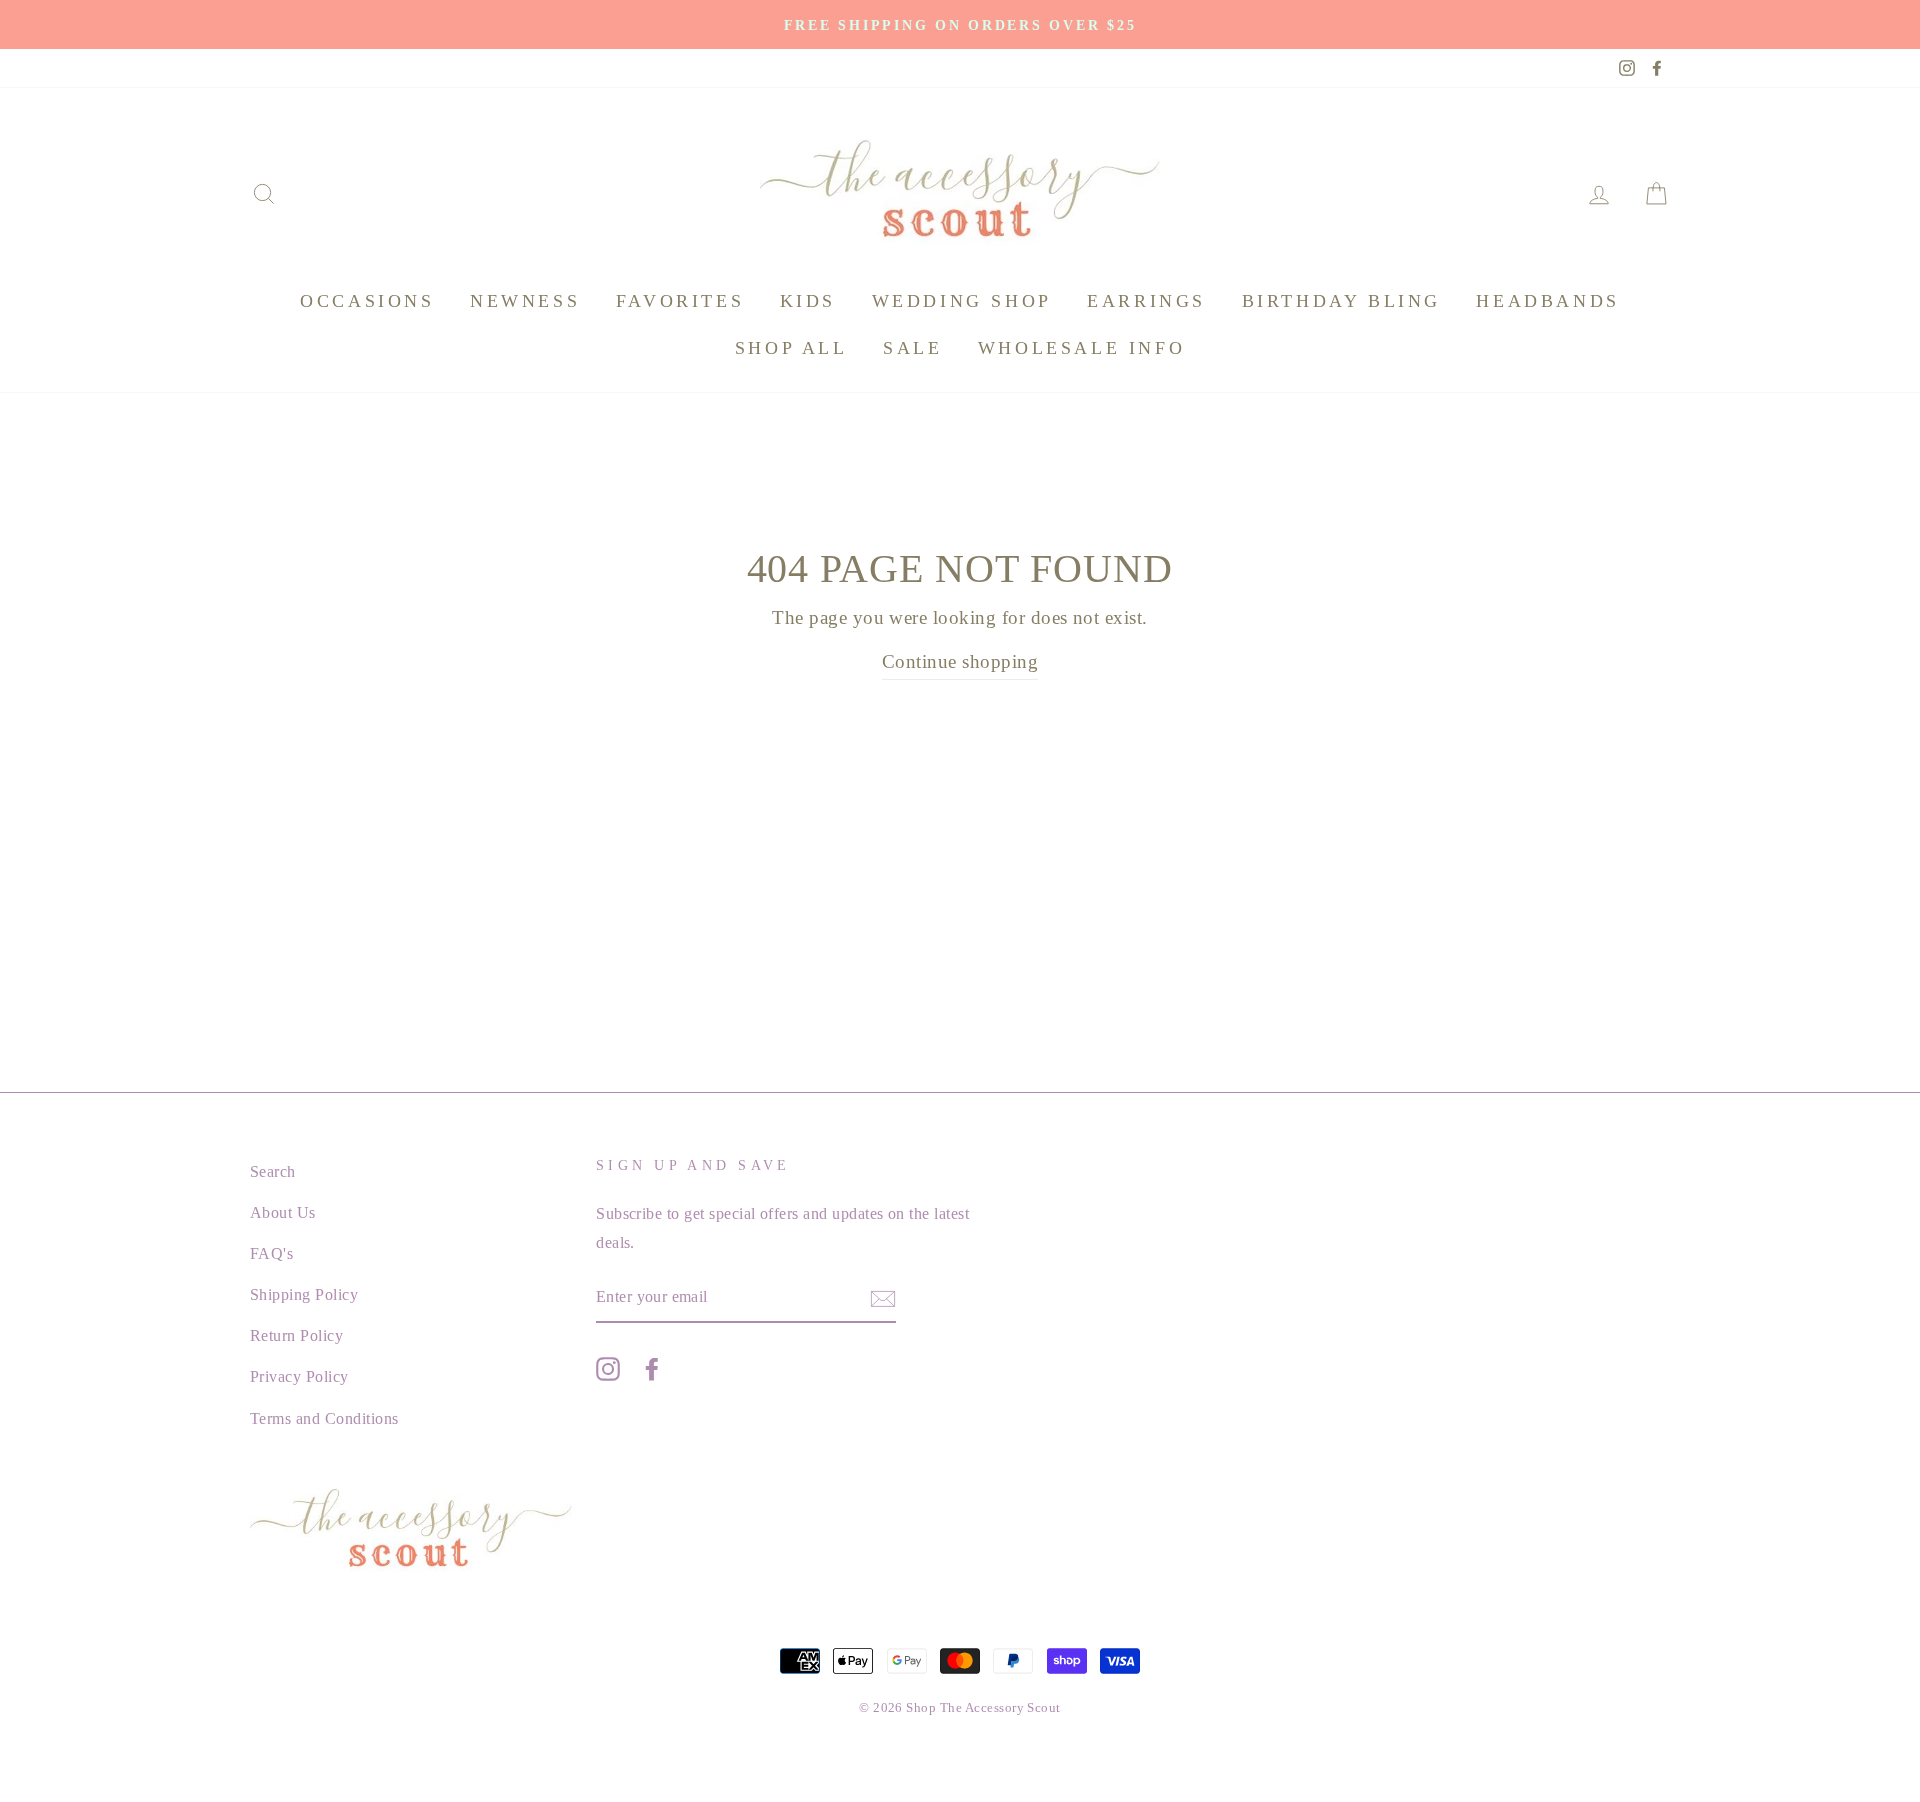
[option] (960, 24)
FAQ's (271, 1253)
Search (273, 1171)
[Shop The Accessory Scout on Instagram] (608, 1367)
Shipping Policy (304, 1294)
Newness (525, 301)
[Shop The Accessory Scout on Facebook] (652, 1367)
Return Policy (296, 1335)
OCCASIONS (367, 301)
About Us (283, 1212)
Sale (912, 348)
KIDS (808, 301)
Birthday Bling (1341, 301)
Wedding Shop (962, 301)
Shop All (791, 348)
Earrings (1146, 301)
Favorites (680, 301)
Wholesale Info (1081, 348)
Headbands (1547, 301)
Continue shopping (960, 661)
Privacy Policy (299, 1376)
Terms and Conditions (324, 1418)
